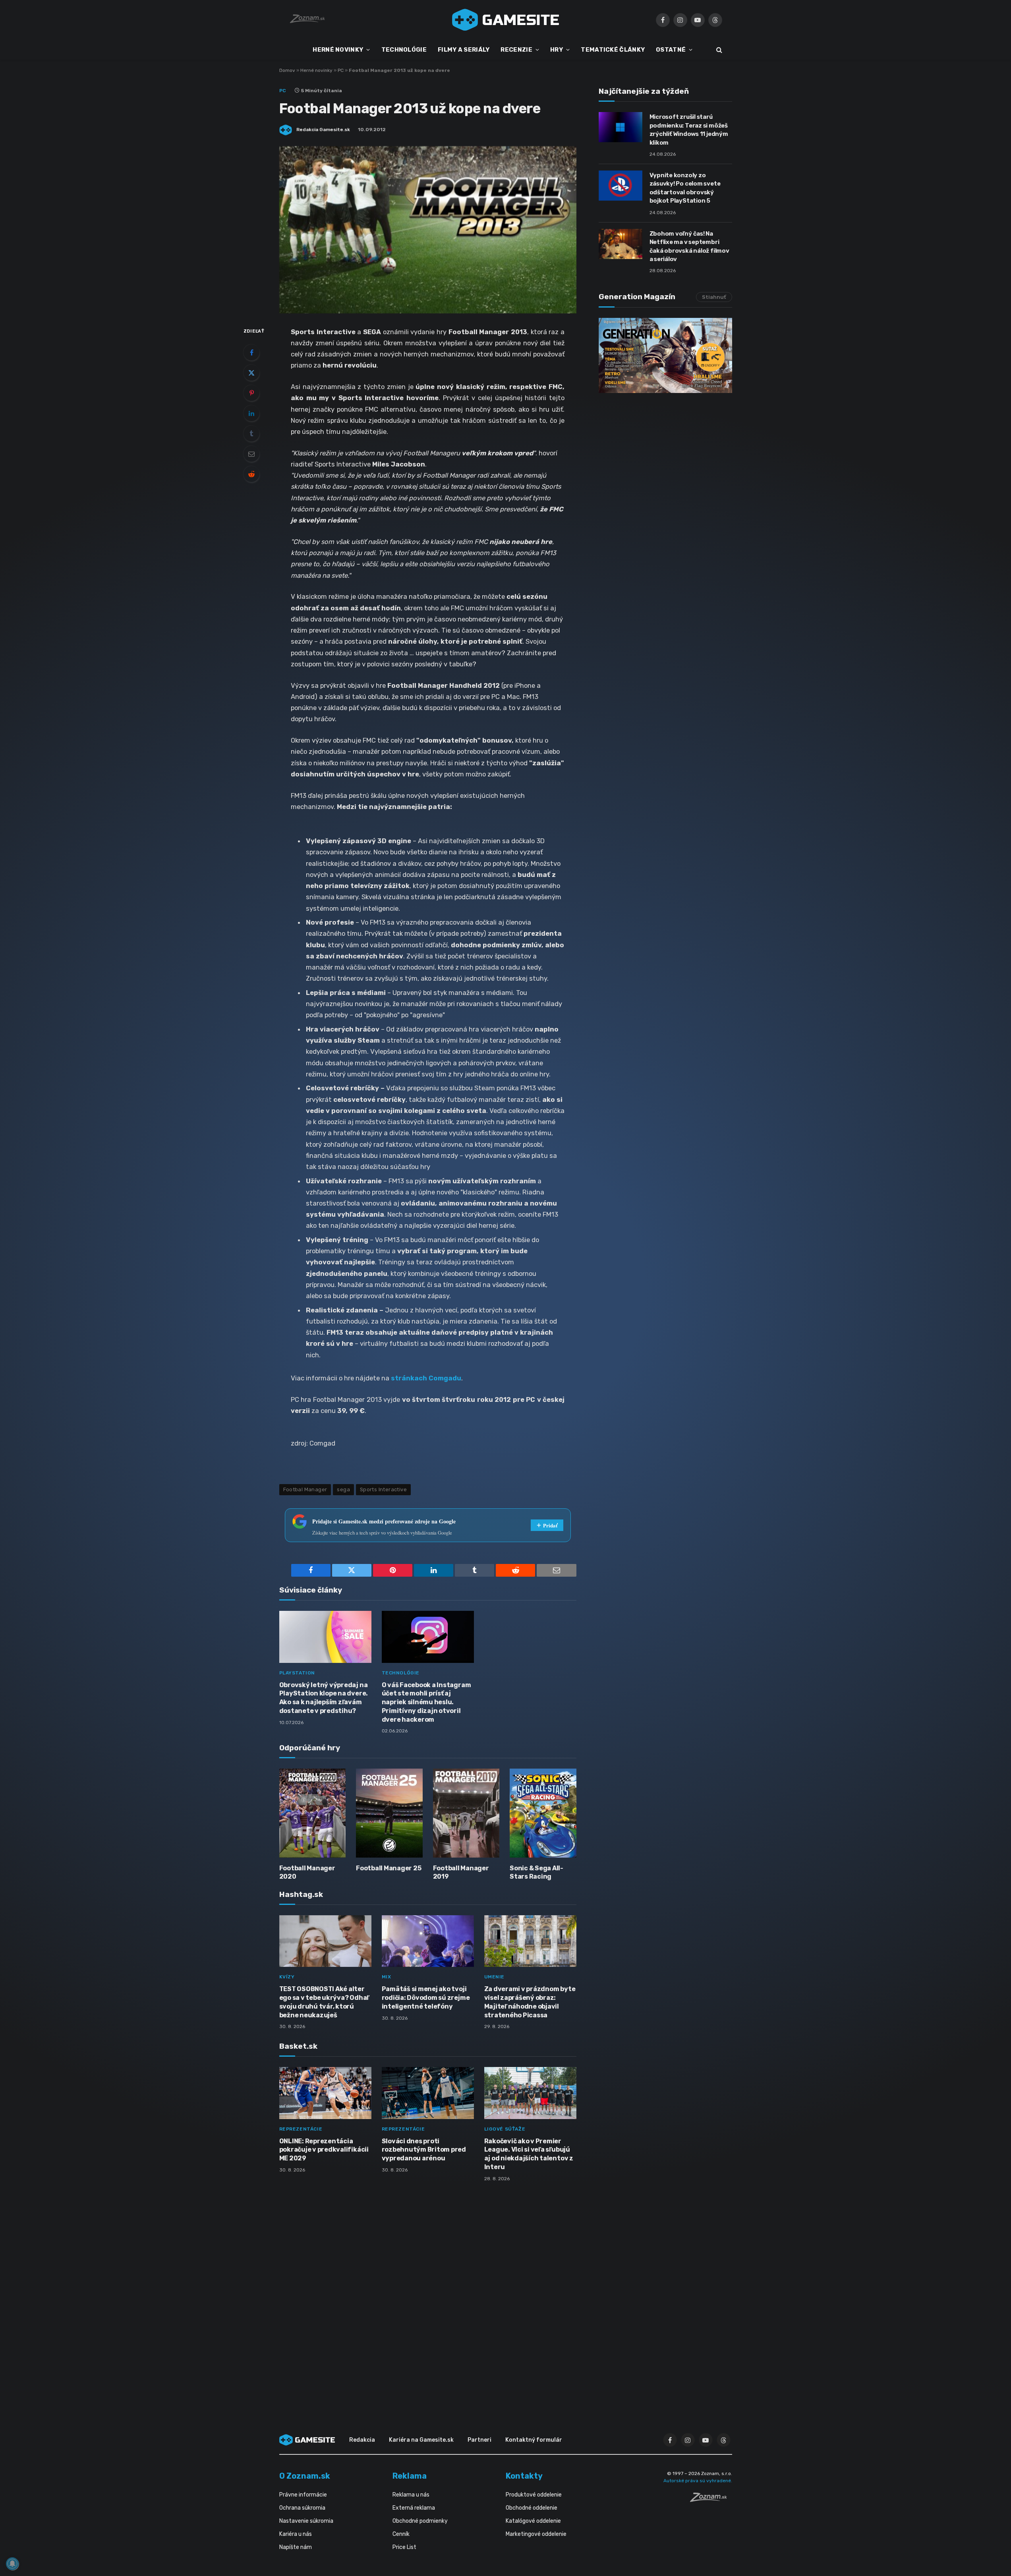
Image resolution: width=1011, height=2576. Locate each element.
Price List (404, 2547)
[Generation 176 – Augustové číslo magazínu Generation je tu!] (665, 355)
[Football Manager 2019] (466, 1813)
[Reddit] (251, 474)
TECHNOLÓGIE (404, 50)
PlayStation (297, 1673)
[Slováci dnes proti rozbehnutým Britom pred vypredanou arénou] (428, 2093)
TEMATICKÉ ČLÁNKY (613, 50)
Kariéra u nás (296, 2534)
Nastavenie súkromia (306, 2521)
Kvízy (287, 1977)
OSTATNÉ (671, 50)
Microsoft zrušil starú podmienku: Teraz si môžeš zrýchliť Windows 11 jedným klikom (689, 130)
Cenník (401, 2534)
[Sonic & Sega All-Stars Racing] (543, 1813)
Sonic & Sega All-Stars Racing (536, 1872)
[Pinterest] (251, 393)
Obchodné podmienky (420, 2521)
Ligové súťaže (505, 2129)
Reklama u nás (411, 2495)
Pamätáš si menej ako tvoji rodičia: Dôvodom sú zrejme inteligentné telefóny (426, 1998)
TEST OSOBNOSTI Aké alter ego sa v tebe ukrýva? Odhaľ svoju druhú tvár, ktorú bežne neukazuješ (324, 2002)
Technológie (401, 1673)
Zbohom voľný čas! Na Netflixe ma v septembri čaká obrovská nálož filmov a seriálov (689, 246)
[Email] (251, 454)
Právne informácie (303, 2495)
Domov (287, 70)
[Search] (718, 50)
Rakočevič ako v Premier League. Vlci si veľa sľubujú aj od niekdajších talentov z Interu (529, 2154)
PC (341, 70)
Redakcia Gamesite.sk (323, 130)
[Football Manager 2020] (313, 1813)
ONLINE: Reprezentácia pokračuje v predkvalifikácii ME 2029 (324, 2150)
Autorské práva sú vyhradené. (698, 2481)
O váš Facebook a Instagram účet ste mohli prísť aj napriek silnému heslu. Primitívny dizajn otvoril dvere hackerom (426, 1702)
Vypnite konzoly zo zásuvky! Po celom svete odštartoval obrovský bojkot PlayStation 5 (685, 188)
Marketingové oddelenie (536, 2534)
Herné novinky (316, 70)
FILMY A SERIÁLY (464, 50)
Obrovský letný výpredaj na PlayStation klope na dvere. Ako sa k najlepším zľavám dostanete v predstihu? (324, 1698)
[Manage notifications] (12, 2564)
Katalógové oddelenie (533, 2521)
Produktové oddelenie (534, 2495)
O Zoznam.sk (305, 2476)
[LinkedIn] (251, 413)
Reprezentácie (301, 2129)
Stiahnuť (714, 297)
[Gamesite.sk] (506, 20)
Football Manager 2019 (461, 1872)
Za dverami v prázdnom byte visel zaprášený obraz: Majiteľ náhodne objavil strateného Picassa (530, 2002)
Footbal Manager (305, 1489)
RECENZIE (516, 50)
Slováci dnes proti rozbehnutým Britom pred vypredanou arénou (424, 2150)
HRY (557, 50)
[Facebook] (251, 352)
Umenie (495, 1977)
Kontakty (524, 2476)
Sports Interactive (383, 1489)
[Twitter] (251, 373)
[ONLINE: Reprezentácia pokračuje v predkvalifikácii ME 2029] (325, 2093)
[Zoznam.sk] (711, 2500)
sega (343, 1489)
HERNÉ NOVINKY (338, 50)
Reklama (410, 2476)
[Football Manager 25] (389, 1813)
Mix (387, 1977)
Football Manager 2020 (307, 1872)
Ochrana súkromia (302, 2508)
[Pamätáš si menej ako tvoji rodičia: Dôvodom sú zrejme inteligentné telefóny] (428, 1941)
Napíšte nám (296, 2547)
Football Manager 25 (389, 1868)
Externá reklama (414, 2508)
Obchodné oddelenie (532, 2508)
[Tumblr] (251, 434)
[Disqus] (428, 2293)
